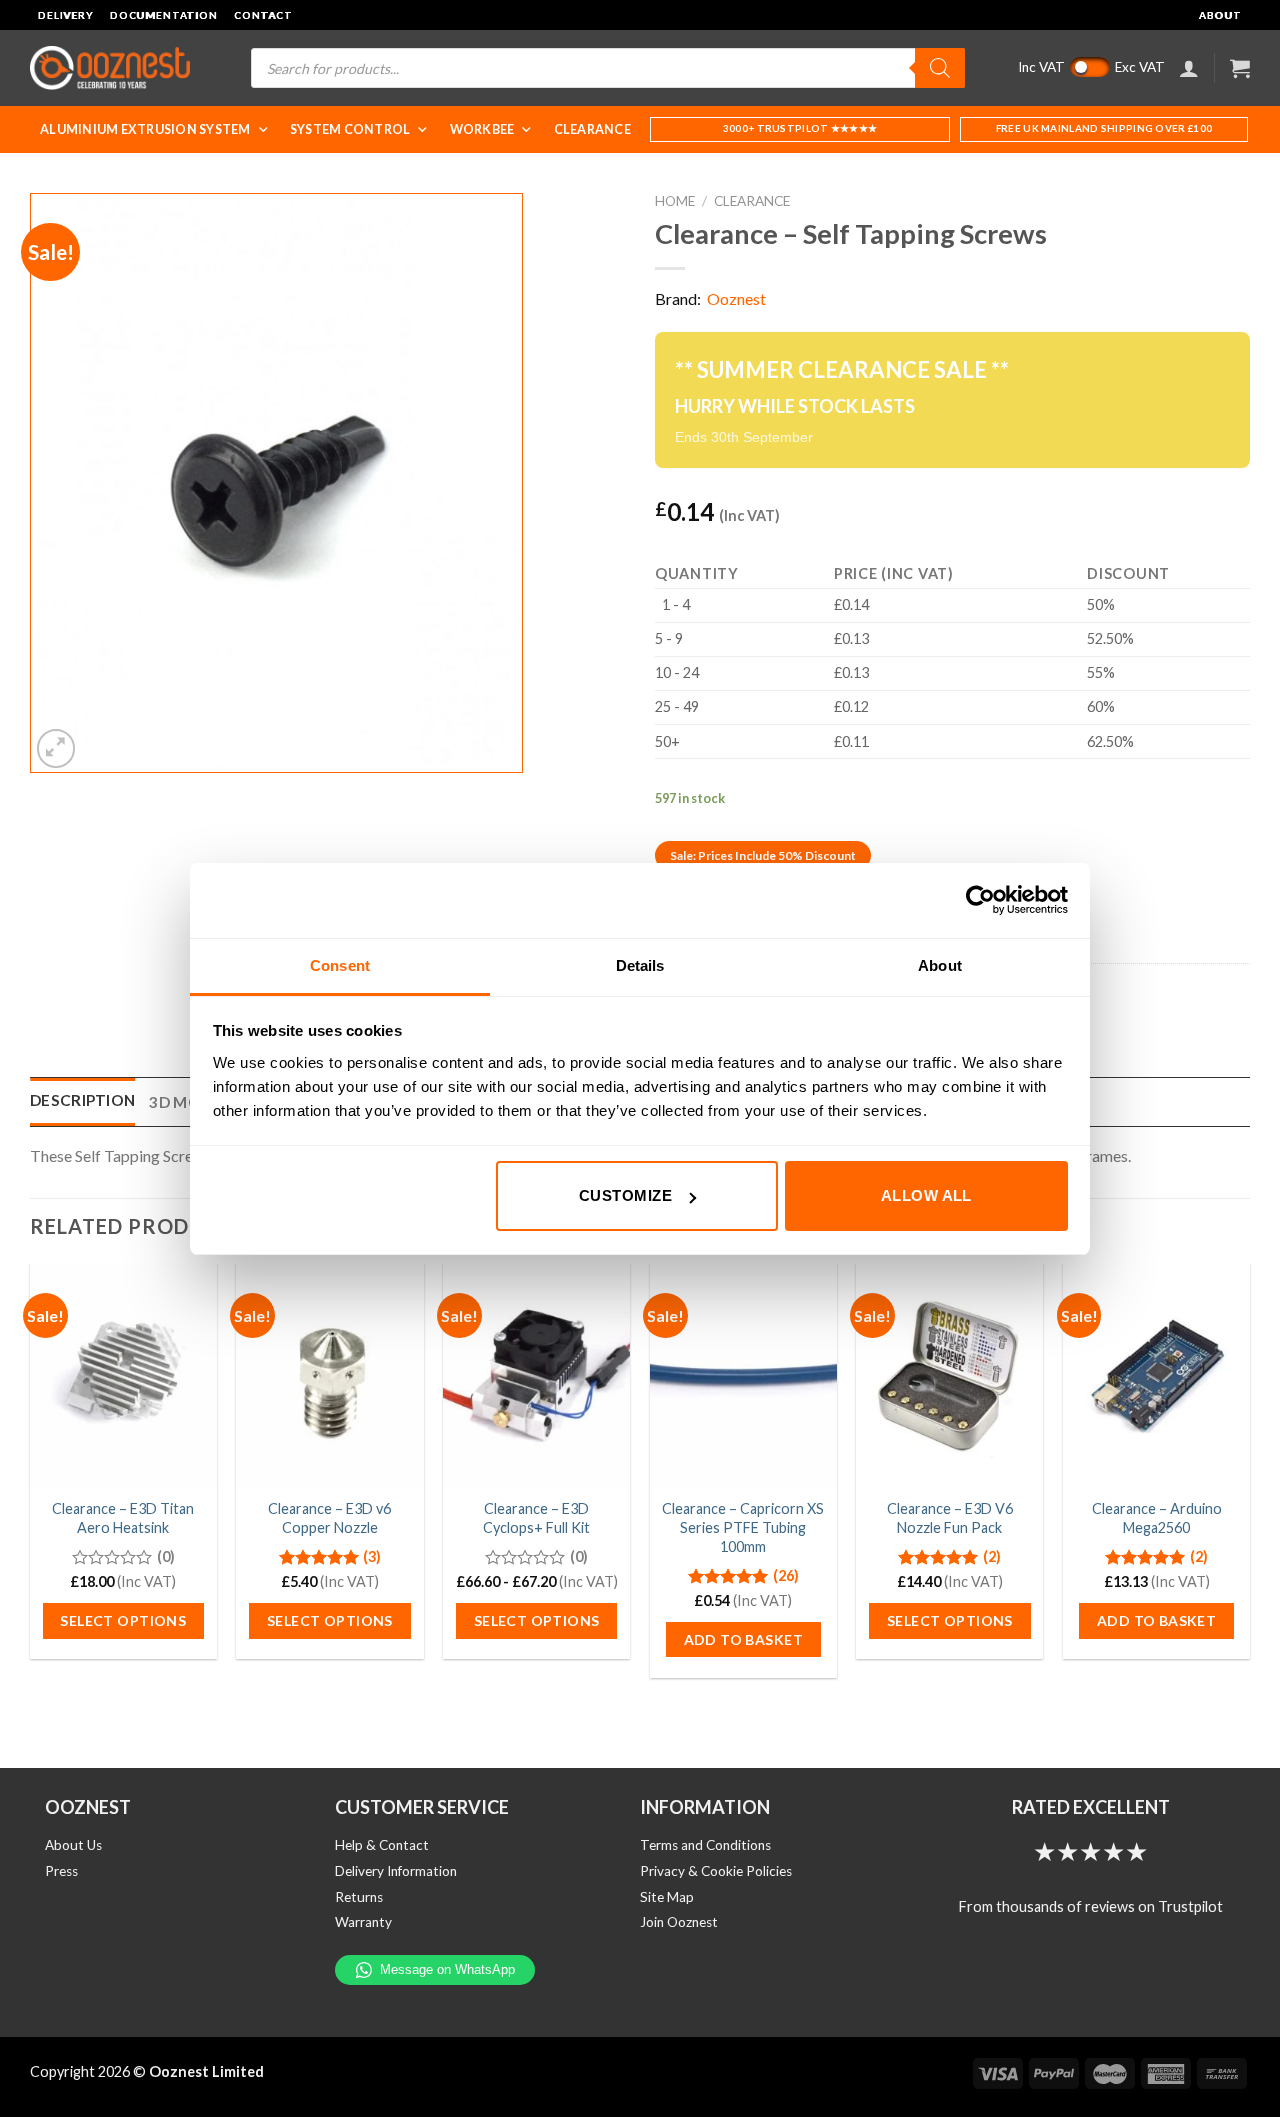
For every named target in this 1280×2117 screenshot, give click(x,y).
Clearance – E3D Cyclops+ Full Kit (536, 1518)
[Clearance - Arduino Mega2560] (1156, 1375)
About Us (73, 1845)
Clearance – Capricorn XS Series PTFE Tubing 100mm (743, 1527)
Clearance (592, 129)
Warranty (363, 1922)
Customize (625, 1195)
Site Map (667, 1897)
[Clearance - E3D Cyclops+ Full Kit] (536, 1375)
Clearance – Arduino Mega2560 (1157, 1518)
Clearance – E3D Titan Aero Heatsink (123, 1518)
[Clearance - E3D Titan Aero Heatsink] (123, 1375)
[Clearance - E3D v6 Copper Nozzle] (329, 1375)
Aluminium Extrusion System (145, 129)
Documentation (164, 15)
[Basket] (1240, 68)
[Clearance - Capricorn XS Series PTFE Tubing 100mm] (743, 1375)
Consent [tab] (340, 965)
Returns (359, 1897)
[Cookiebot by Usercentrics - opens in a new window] (980, 900)
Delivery (66, 15)
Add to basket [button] (743, 1639)
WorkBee (482, 129)
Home (675, 201)
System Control (350, 129)
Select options (123, 1620)
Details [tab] (640, 965)
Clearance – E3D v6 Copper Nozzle (329, 1518)
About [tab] (940, 965)
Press (61, 1871)
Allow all (926, 1195)
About (1220, 15)
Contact (263, 15)
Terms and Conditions (705, 1845)
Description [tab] (82, 1100)
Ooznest (736, 298)
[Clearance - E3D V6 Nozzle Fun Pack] (949, 1375)
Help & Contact (382, 1845)
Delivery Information (396, 1871)
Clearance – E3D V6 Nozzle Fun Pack (950, 1518)
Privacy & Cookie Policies (716, 1871)
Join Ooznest (679, 1922)
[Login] (1189, 68)
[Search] (940, 68)
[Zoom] (56, 748)
